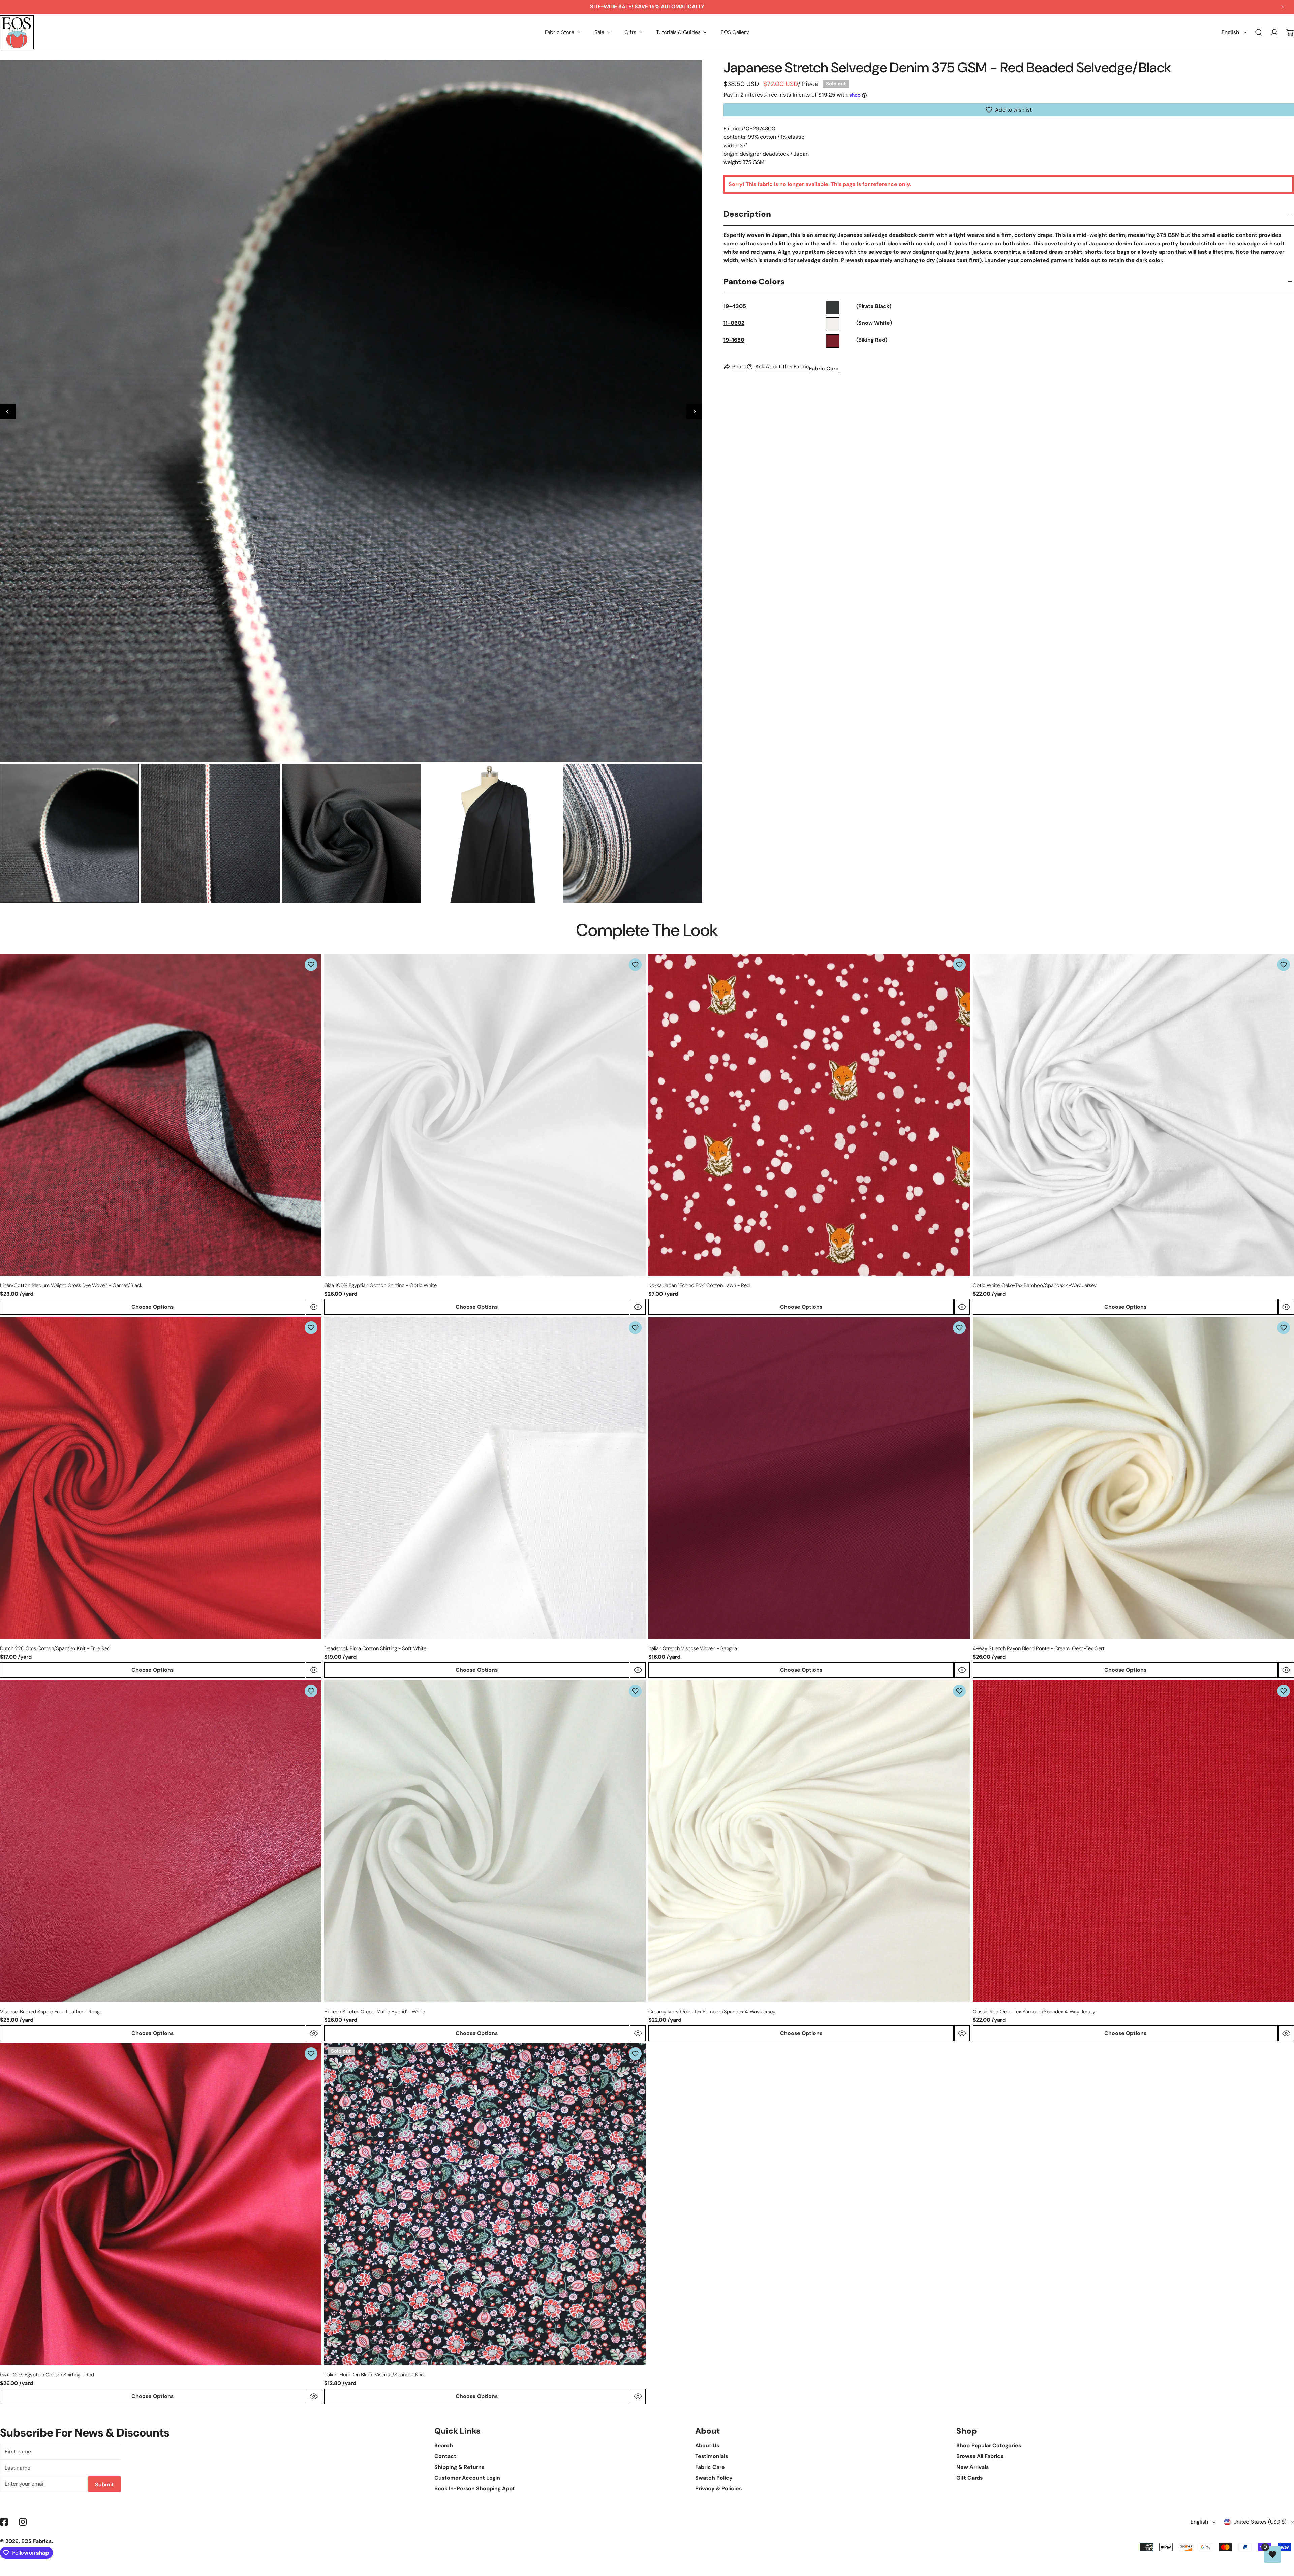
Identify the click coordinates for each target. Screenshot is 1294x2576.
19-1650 (734, 340)
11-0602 (734, 323)
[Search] (1259, 33)
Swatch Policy (714, 2478)
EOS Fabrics (36, 2541)
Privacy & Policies (718, 2489)
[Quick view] (314, 1307)
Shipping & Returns (459, 2467)
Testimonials (712, 2456)
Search (444, 2445)
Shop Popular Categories (989, 2445)
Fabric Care (824, 368)
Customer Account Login (467, 2478)
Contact (445, 2456)
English (1230, 32)
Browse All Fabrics (980, 2456)
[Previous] (8, 412)
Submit (104, 2485)
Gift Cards (969, 2478)
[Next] (694, 412)
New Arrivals (973, 2467)
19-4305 (735, 306)
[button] (563, 32)
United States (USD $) (1260, 2522)
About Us (707, 2445)
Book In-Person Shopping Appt (475, 2489)
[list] (351, 411)
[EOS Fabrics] (17, 32)
